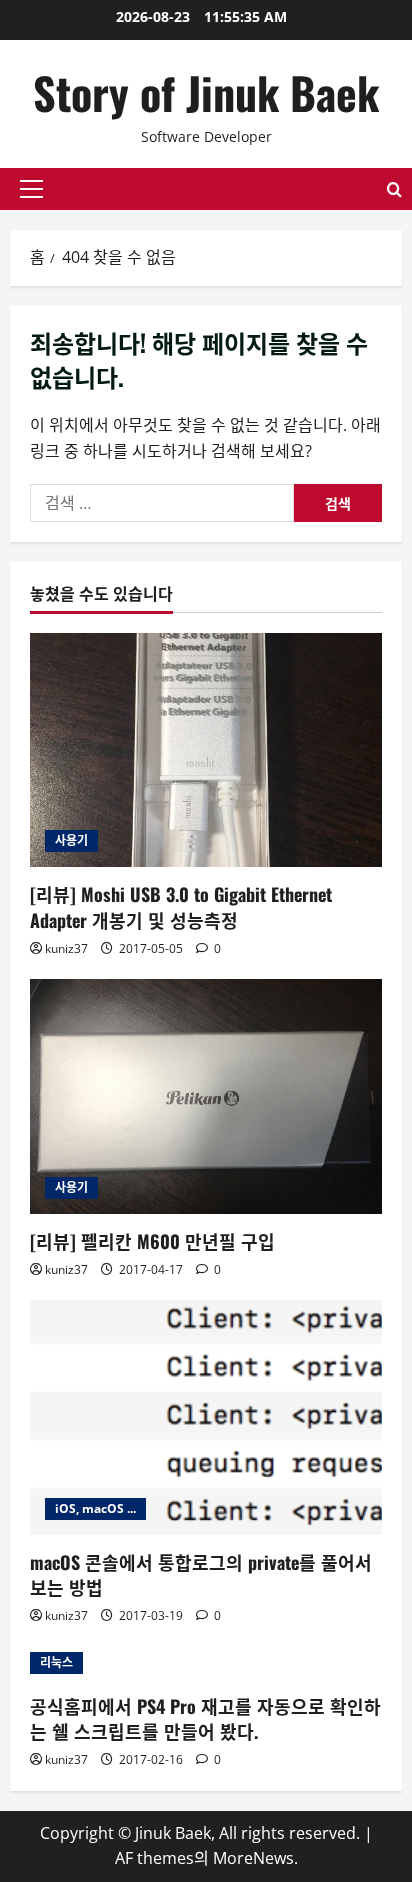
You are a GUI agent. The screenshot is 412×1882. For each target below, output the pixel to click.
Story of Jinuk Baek (206, 92)
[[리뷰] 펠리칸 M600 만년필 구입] (206, 1096)
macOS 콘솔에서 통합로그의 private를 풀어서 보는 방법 (201, 1574)
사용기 (71, 840)
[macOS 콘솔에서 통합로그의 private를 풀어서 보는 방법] (206, 1417)
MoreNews (253, 1858)
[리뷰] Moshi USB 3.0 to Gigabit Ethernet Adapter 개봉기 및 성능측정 (181, 906)
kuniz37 (66, 948)
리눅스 (56, 1662)
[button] (31, 189)
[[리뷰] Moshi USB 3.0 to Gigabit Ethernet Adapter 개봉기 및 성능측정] (206, 750)
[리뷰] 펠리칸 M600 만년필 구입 (152, 1241)
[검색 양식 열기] (394, 189)
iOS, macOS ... (95, 1508)
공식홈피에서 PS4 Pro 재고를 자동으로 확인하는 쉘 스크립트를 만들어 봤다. (205, 1718)
